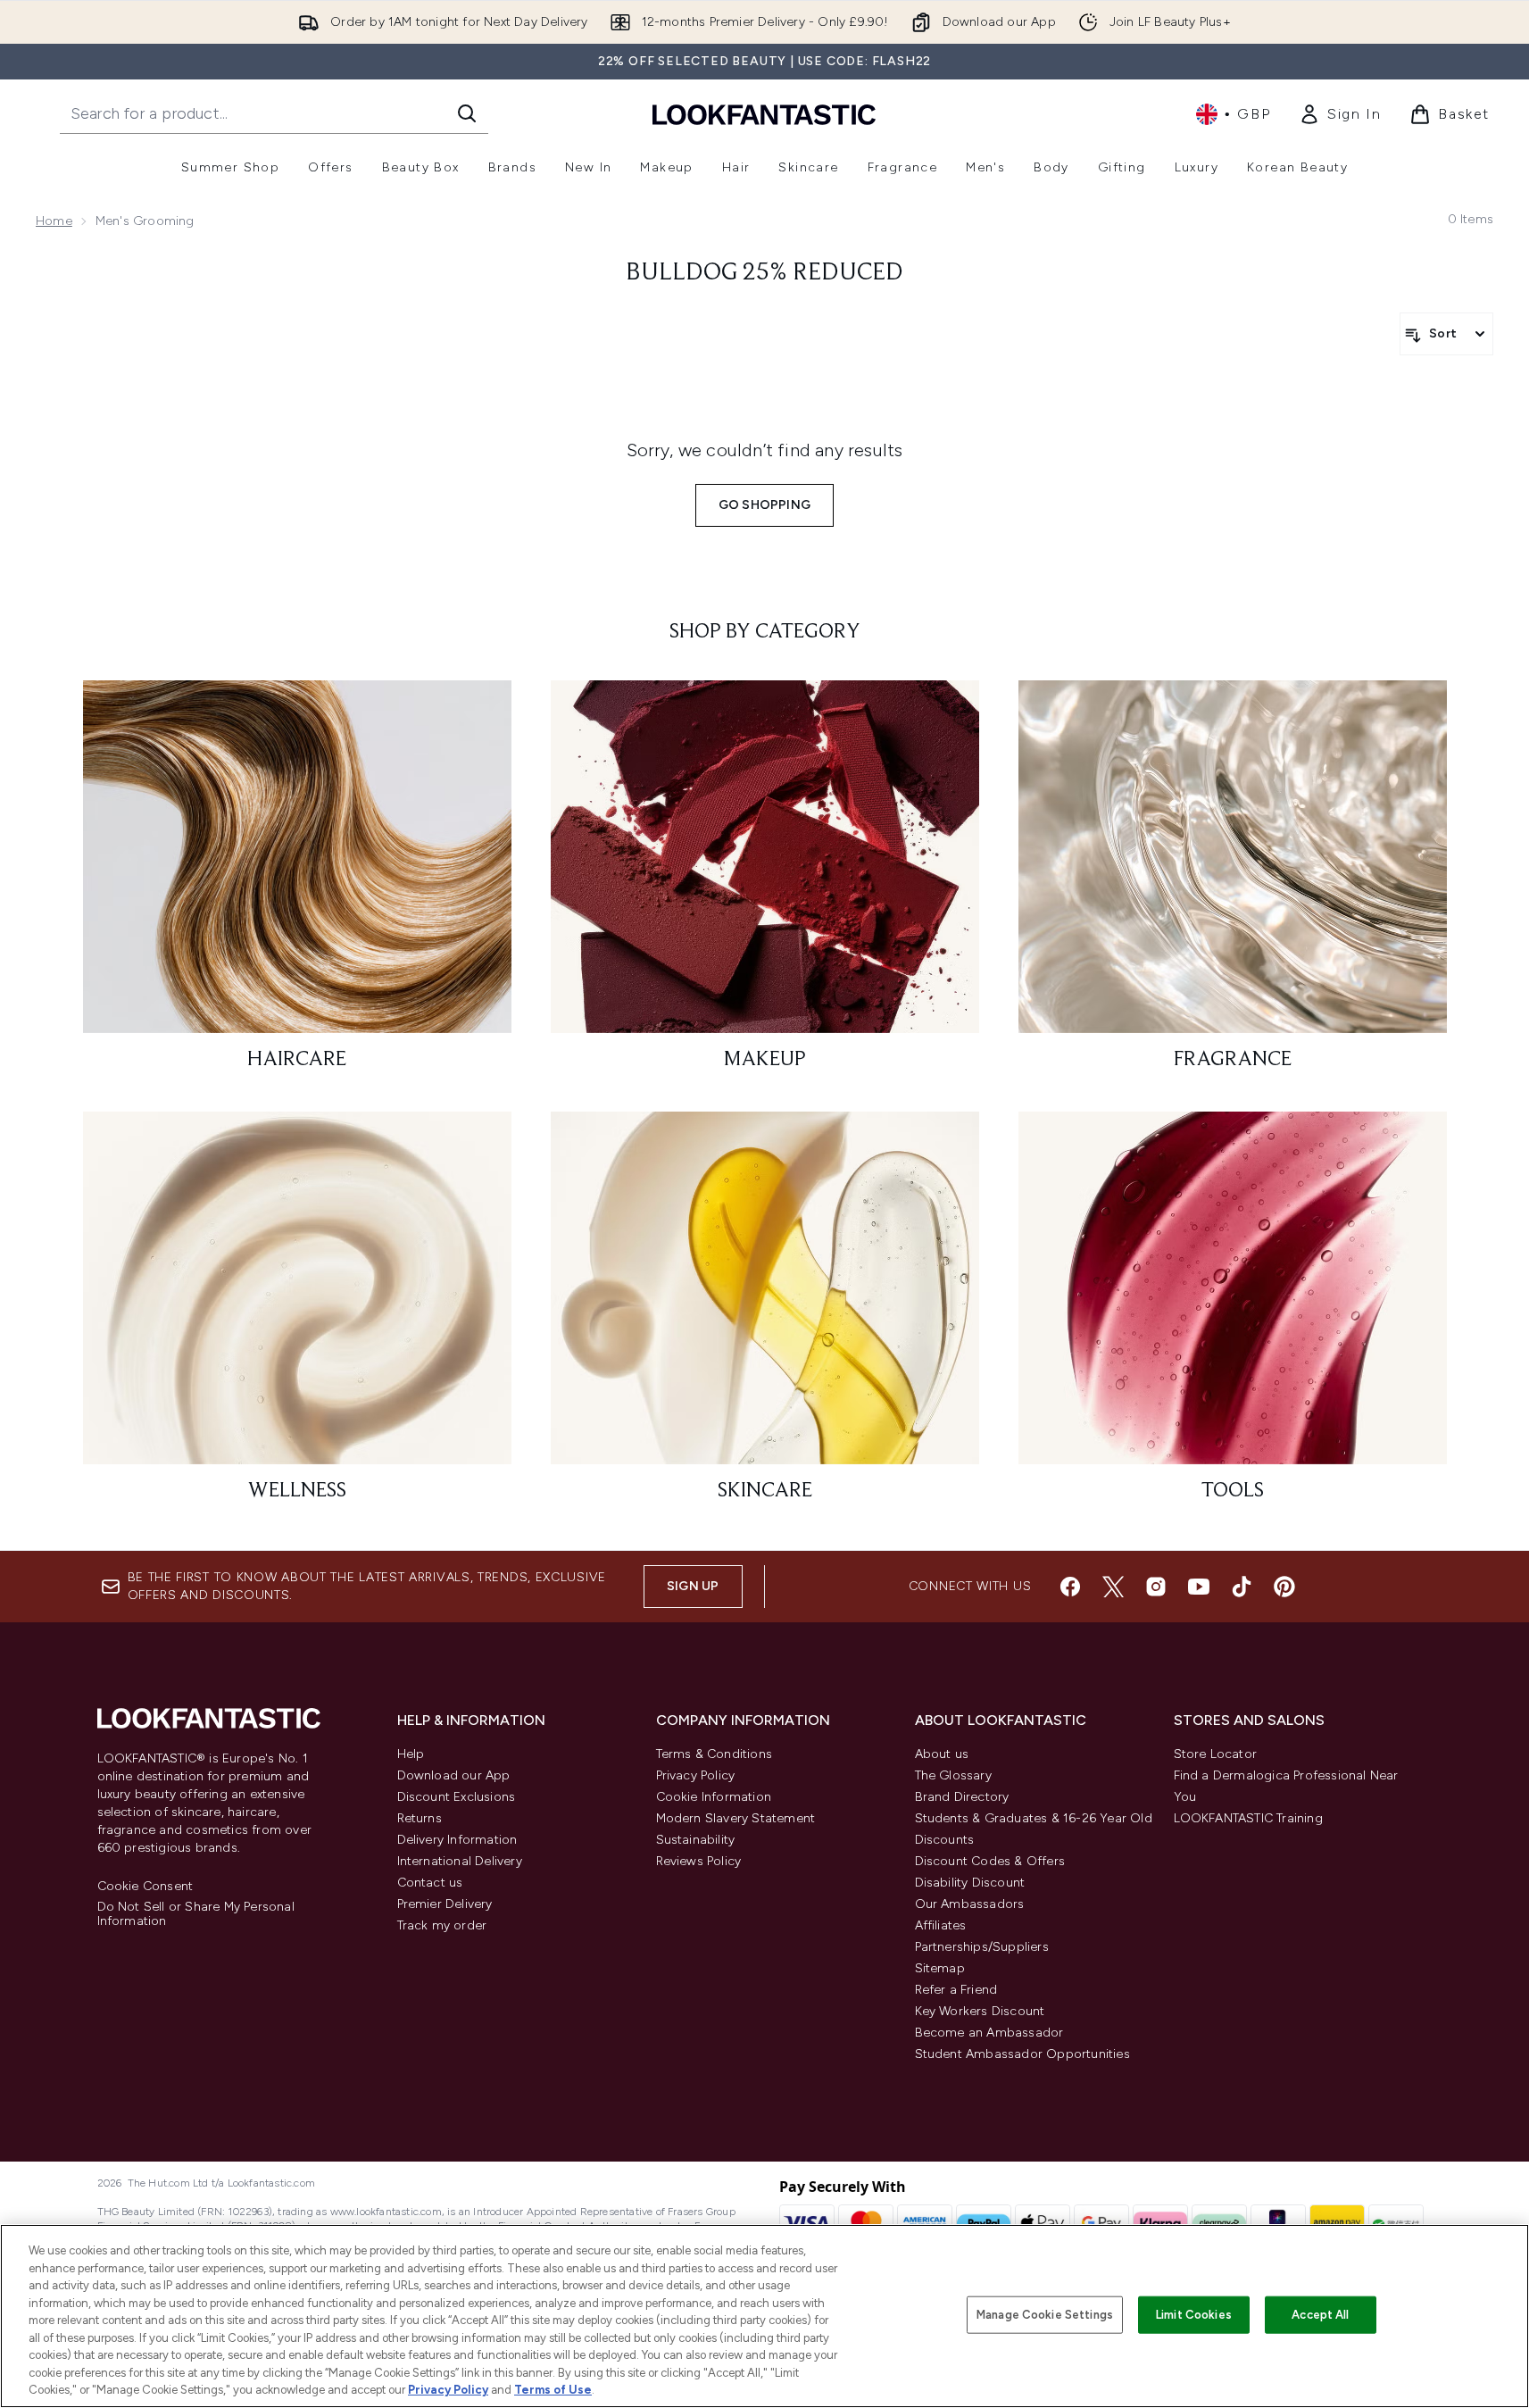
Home (54, 221)
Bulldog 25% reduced (764, 273)
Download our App (454, 1775)
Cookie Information (714, 1797)
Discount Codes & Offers (990, 1861)
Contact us (430, 1883)
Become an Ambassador (989, 2033)
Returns (420, 1818)
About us (942, 1754)
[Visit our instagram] (1156, 1587)
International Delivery (460, 1861)
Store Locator (1216, 1754)
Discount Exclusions (457, 1797)
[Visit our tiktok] (1242, 1587)
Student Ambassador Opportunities (1022, 2054)
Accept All (1320, 2315)
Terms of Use (553, 2390)
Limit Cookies (1194, 2315)
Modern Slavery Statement (736, 1818)
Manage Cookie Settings (1045, 2315)
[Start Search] (467, 113)
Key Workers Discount (980, 2011)
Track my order (442, 1925)
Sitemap (940, 1968)
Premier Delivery (445, 1904)
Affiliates (941, 1925)
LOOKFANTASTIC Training (1248, 1818)
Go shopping (764, 505)
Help (411, 1754)
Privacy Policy (696, 1775)
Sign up (693, 1586)
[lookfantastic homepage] (764, 114)
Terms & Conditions (715, 1754)
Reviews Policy (699, 1861)
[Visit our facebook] (1070, 1587)
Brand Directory (962, 1797)
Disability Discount (970, 1883)
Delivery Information (457, 1840)
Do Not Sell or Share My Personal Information (196, 1914)
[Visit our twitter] (1113, 1587)
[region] (764, 2316)
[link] (1340, 114)
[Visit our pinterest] (1284, 1587)
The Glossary (953, 1775)
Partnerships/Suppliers (982, 1947)
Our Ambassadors (970, 1904)
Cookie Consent (145, 1887)
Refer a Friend (956, 1990)
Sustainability (696, 1840)
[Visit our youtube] (1199, 1587)
